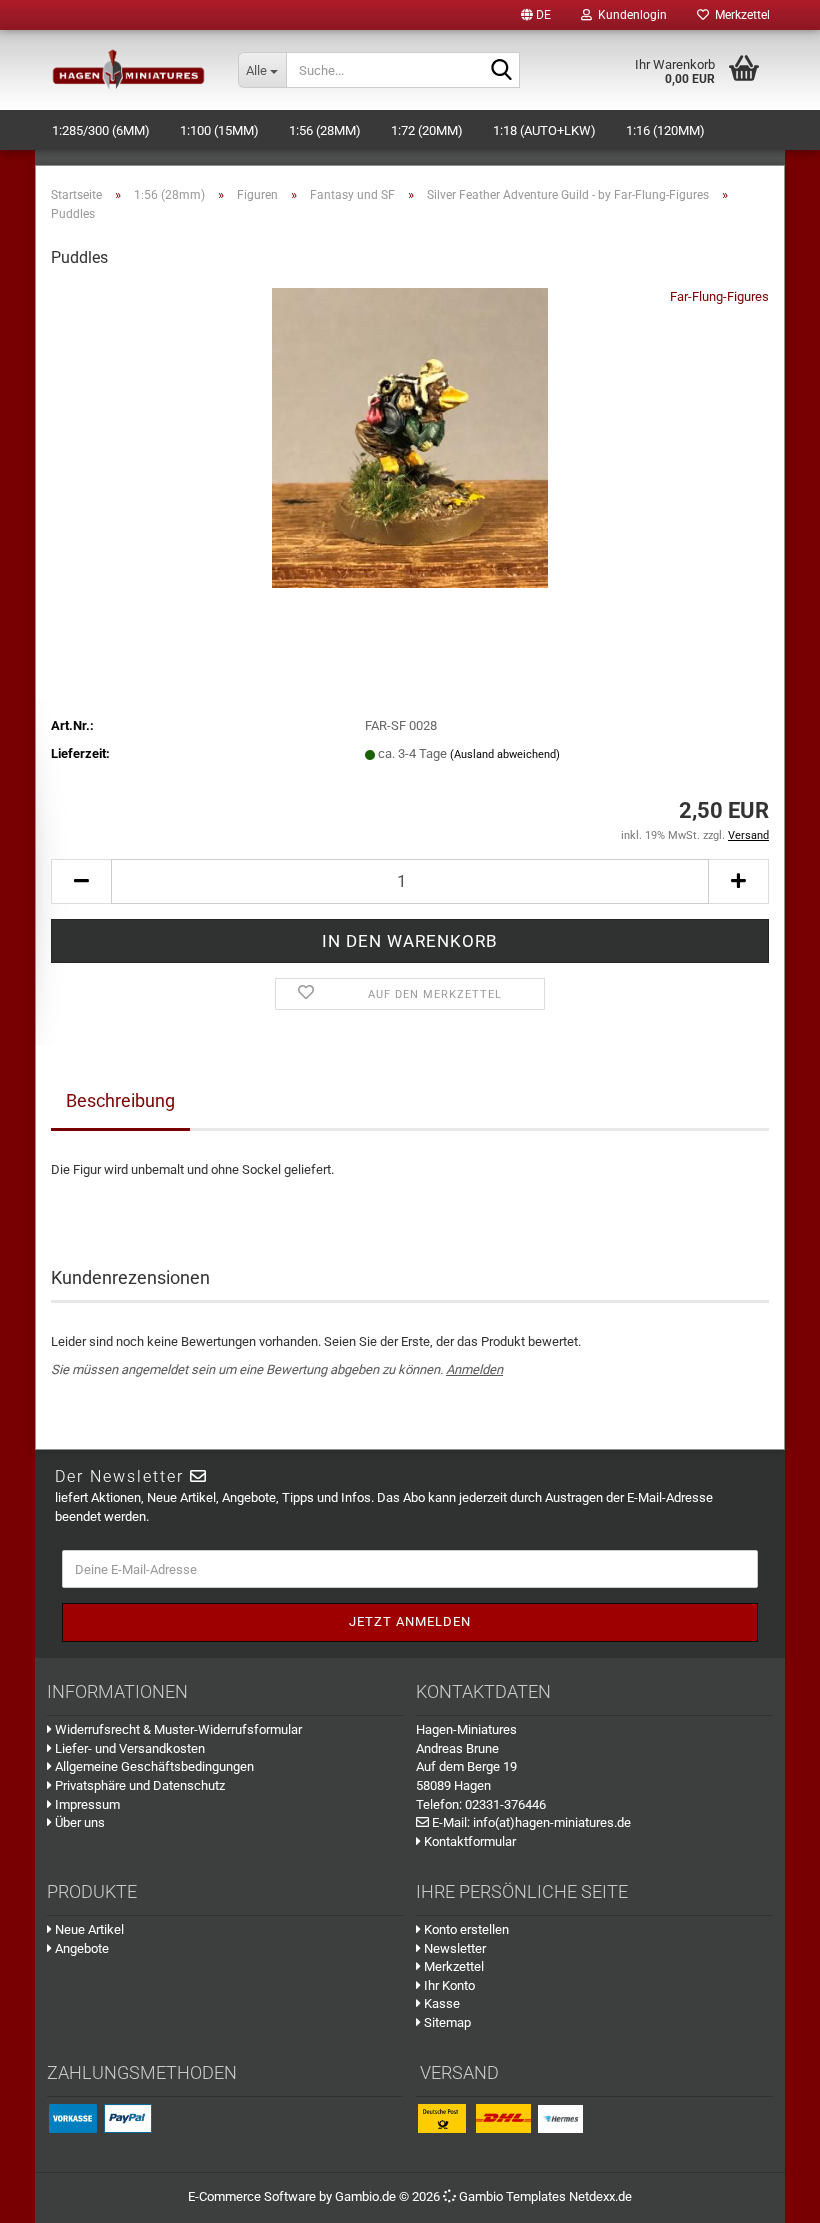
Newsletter (453, 1948)
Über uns (78, 1822)
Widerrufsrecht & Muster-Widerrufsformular (177, 1729)
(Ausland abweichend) (505, 754)
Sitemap (446, 2022)
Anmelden (474, 1369)
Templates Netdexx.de (569, 2196)
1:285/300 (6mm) (101, 130)
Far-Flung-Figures (719, 296)
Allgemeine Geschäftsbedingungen (153, 1766)
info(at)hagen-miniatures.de (552, 1822)
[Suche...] (501, 71)
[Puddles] (410, 436)
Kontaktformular (468, 1841)
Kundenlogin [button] (629, 15)
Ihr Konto (448, 1985)
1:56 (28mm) (325, 130)
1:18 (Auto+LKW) (544, 130)
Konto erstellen (465, 1929)
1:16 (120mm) (665, 130)
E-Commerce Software (252, 2196)
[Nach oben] (780, 2193)
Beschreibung (120, 1100)
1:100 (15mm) (219, 130)
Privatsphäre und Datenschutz (138, 1785)
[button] (536, 15)
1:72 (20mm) (427, 130)
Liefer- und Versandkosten (128, 1748)
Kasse (440, 2003)
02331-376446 (505, 1804)
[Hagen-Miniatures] (129, 70)
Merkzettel (739, 15)
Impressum (86, 1804)
